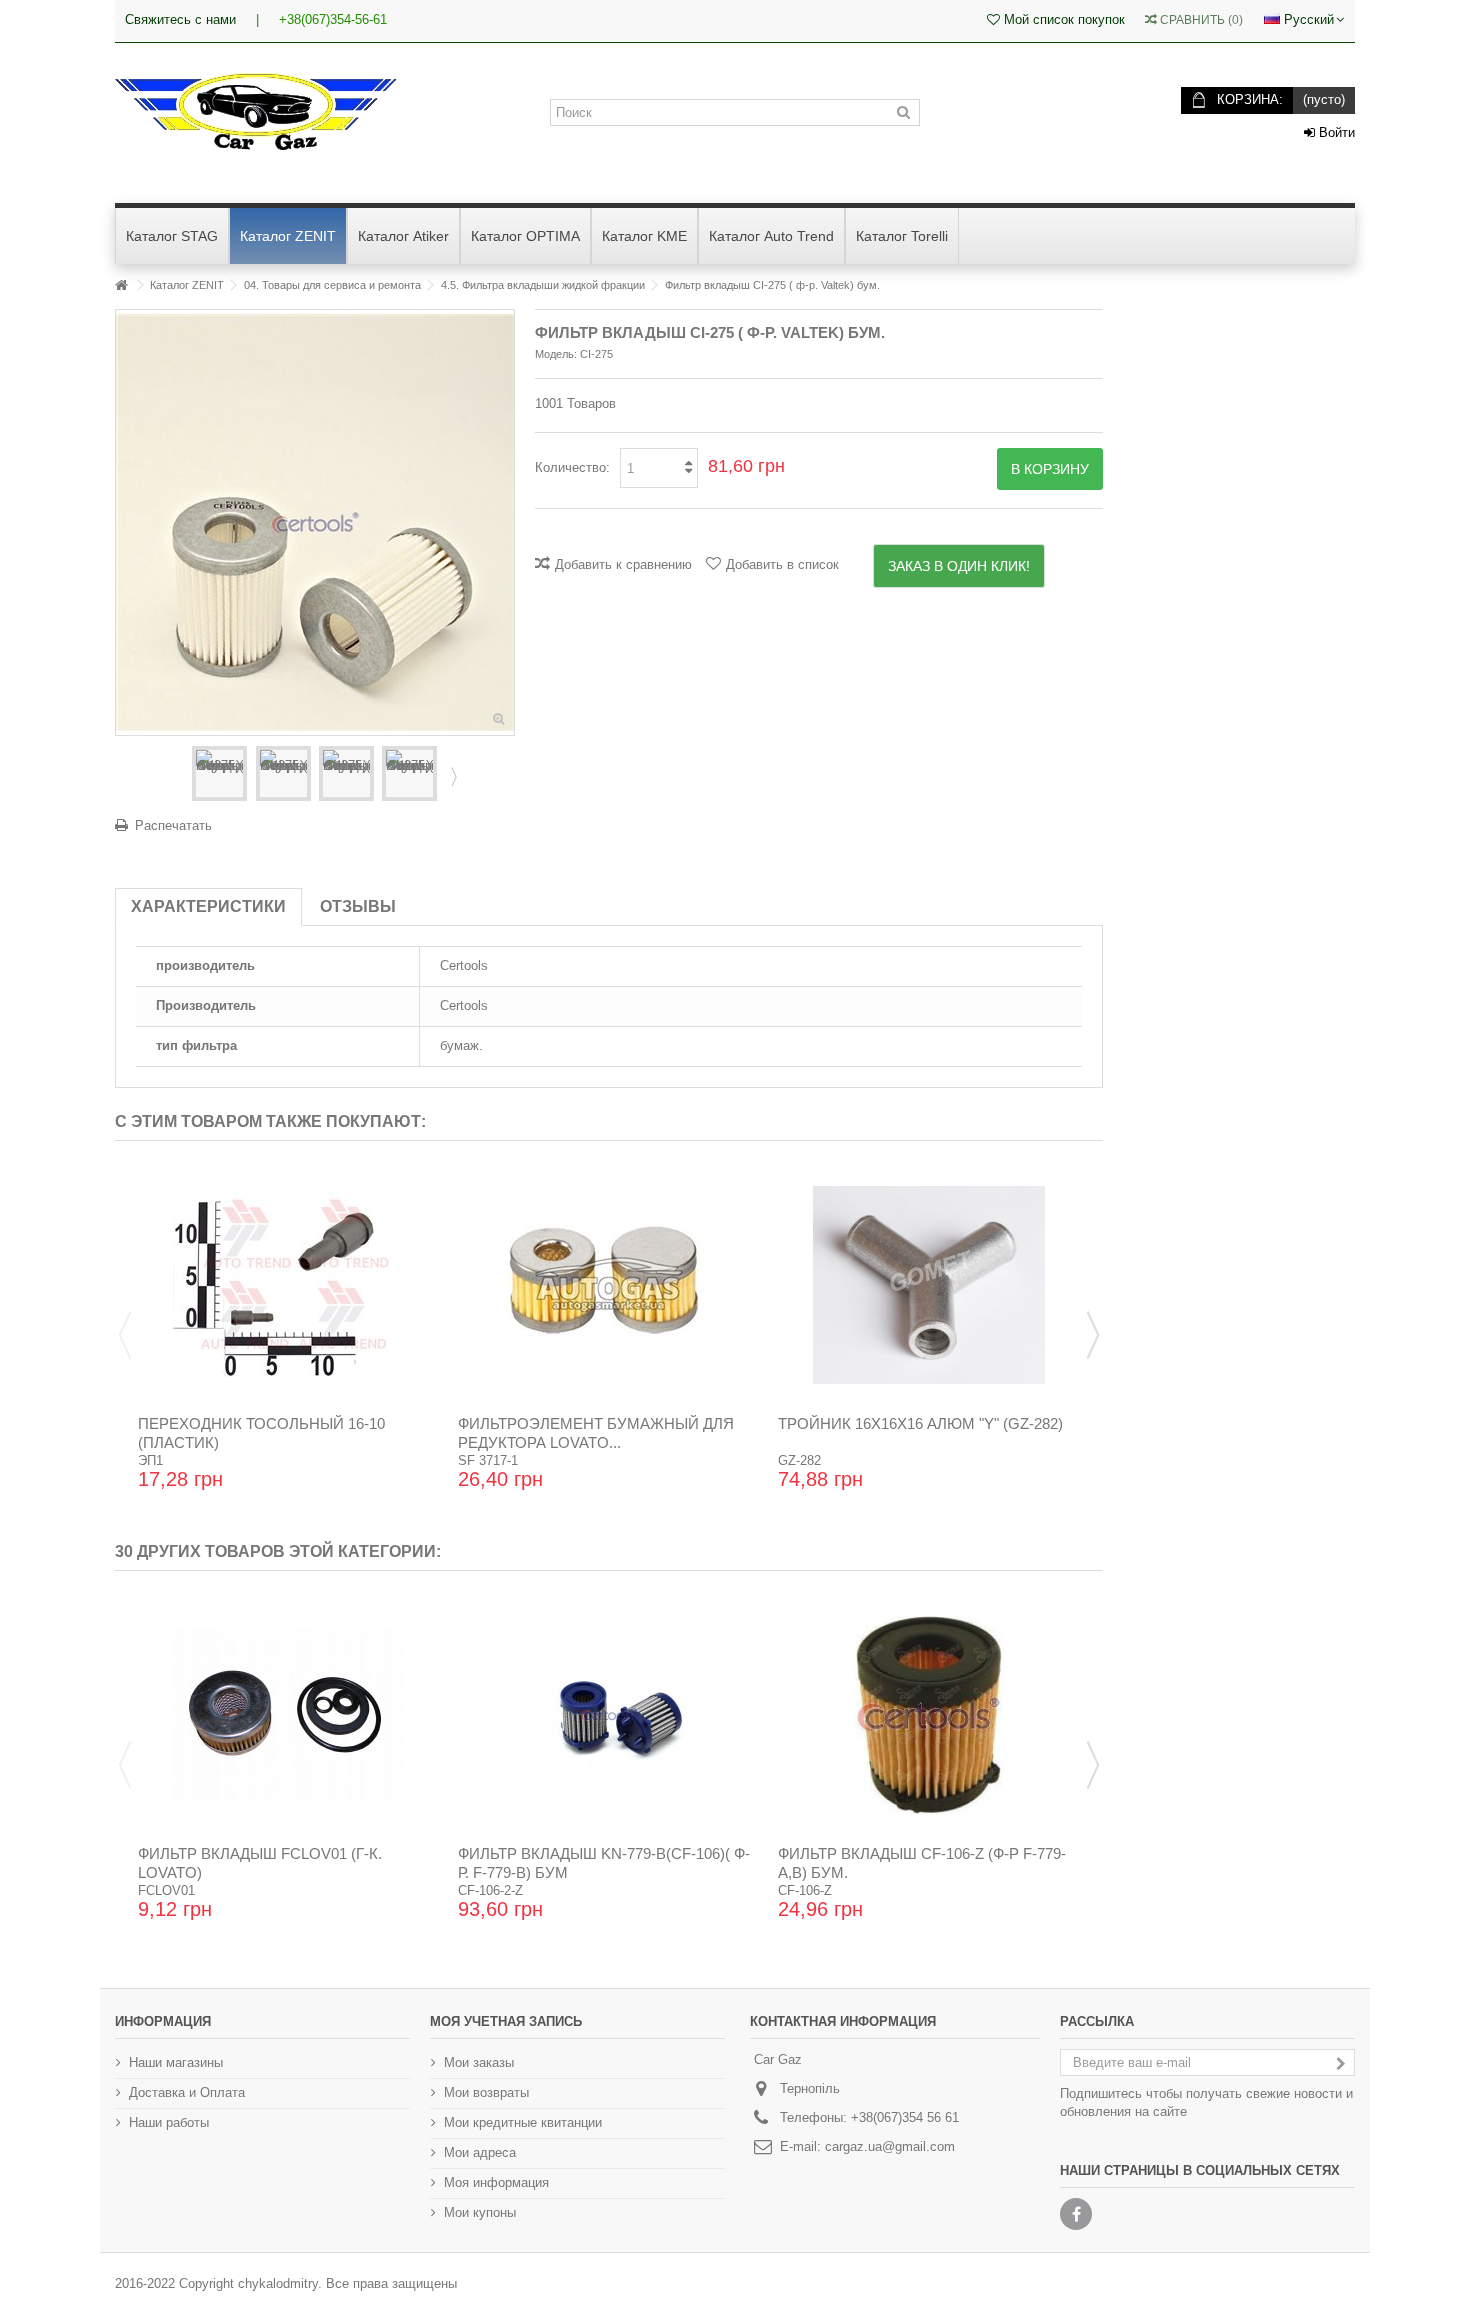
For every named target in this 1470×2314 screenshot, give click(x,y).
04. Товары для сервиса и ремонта (332, 285)
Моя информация (496, 2182)
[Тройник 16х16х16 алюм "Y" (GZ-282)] (929, 1285)
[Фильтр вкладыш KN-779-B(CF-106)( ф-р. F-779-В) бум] (609, 1715)
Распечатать (173, 825)
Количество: (572, 467)
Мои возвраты (486, 2092)
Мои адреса (480, 2152)
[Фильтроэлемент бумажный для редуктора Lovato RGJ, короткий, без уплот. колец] (609, 1285)
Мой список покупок (1062, 19)
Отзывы (358, 906)
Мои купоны (480, 2212)
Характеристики (208, 906)
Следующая (452, 776)
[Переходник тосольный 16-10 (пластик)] (289, 1285)
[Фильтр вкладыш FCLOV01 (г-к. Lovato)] (289, 1715)
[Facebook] (1076, 2214)
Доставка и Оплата (187, 2092)
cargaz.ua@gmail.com (890, 2146)
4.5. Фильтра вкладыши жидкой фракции (543, 285)
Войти (1335, 132)
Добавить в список (782, 564)
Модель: (556, 354)
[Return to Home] (121, 285)
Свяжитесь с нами (180, 19)
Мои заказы (479, 2062)
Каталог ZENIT (187, 285)
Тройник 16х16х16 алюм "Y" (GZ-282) (920, 1423)
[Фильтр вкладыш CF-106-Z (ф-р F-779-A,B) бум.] (929, 1715)
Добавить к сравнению (623, 564)
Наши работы (169, 2122)
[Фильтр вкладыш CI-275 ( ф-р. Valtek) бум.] (219, 773)
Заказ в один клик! (959, 566)
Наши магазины (176, 2062)
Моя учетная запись (506, 2021)
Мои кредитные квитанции (523, 2122)
